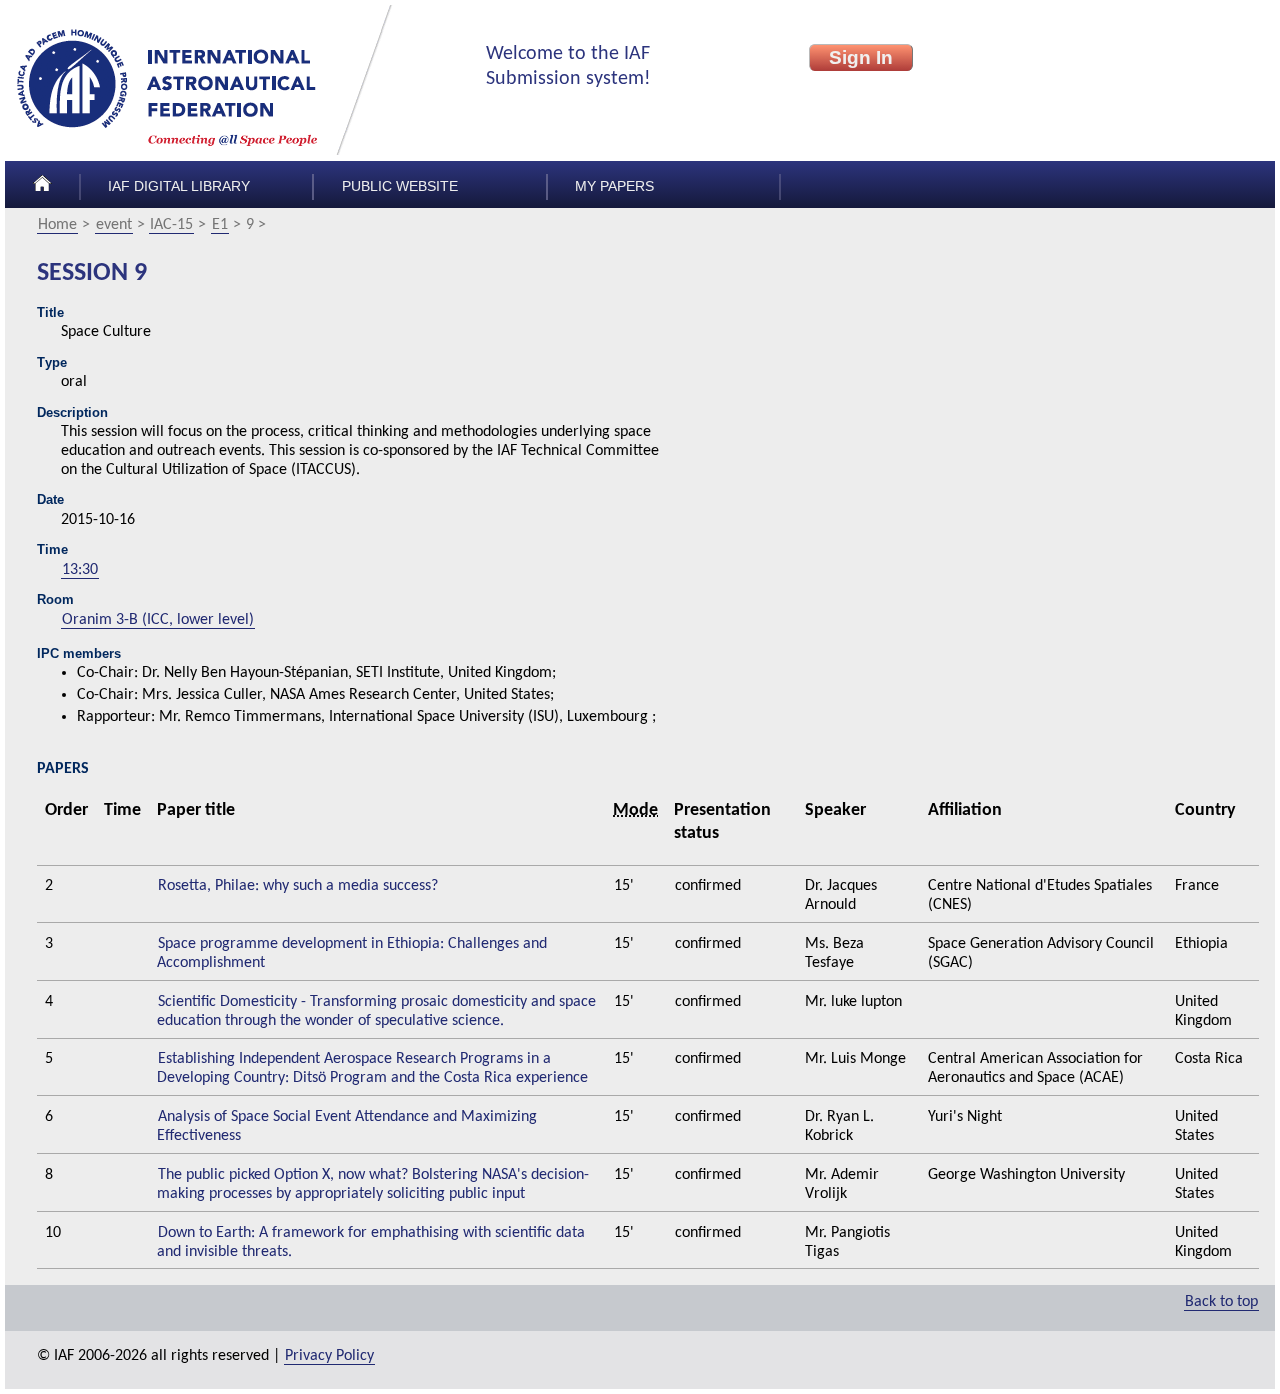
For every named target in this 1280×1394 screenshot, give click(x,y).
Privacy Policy (329, 1356)
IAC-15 (171, 225)
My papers (614, 186)
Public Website (400, 186)
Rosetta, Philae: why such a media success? (298, 886)
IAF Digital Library (179, 186)
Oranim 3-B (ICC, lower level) (158, 620)
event (114, 225)
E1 (220, 225)
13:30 (80, 570)
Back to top (1221, 1302)
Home (57, 225)
